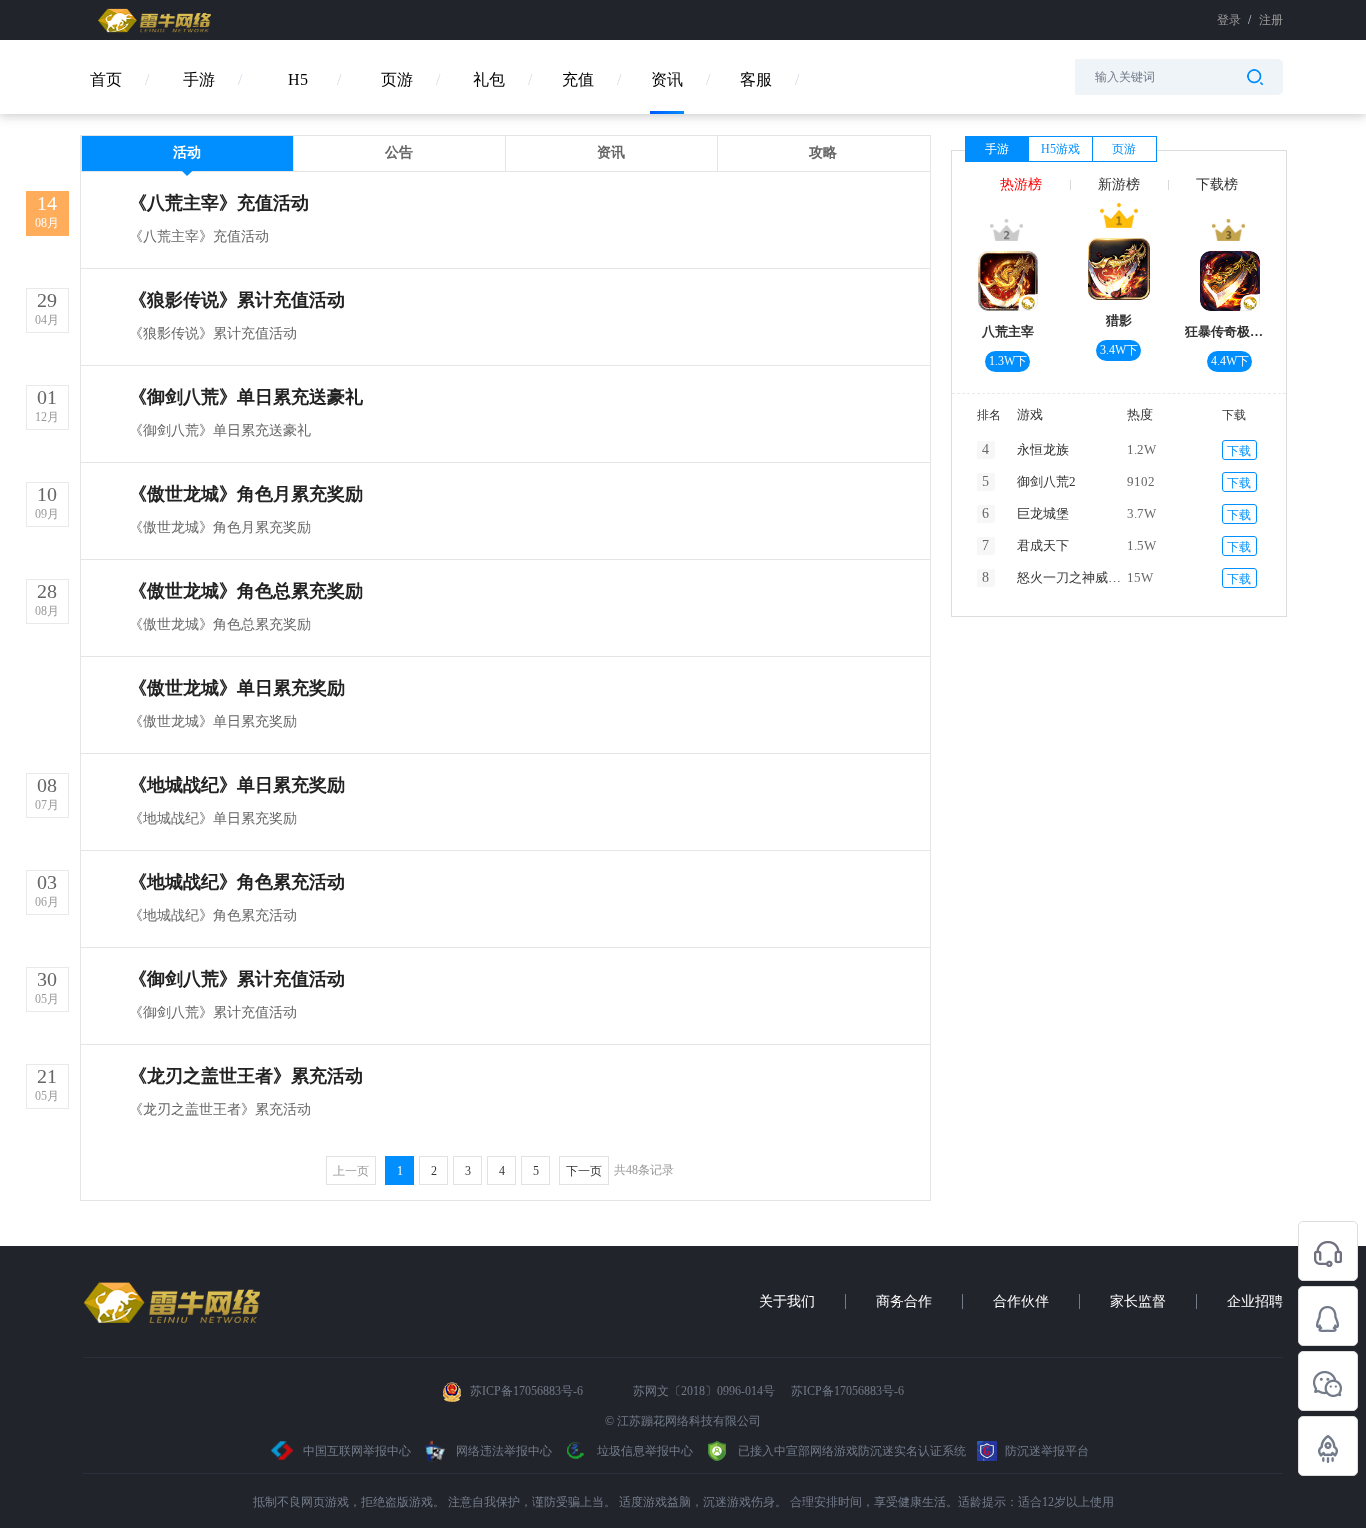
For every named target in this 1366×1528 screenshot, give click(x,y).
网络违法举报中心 (504, 1451)
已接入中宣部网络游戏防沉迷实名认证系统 (850, 1451)
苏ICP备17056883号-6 (528, 1391)
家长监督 (1138, 1301)
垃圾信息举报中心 (643, 1451)
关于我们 (787, 1301)
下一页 (584, 1171)
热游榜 (1021, 184)
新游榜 (1119, 184)
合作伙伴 (1021, 1301)
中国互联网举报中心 (357, 1451)
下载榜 (1217, 184)
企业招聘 (1255, 1301)
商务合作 (904, 1301)
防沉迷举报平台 (1045, 1451)
